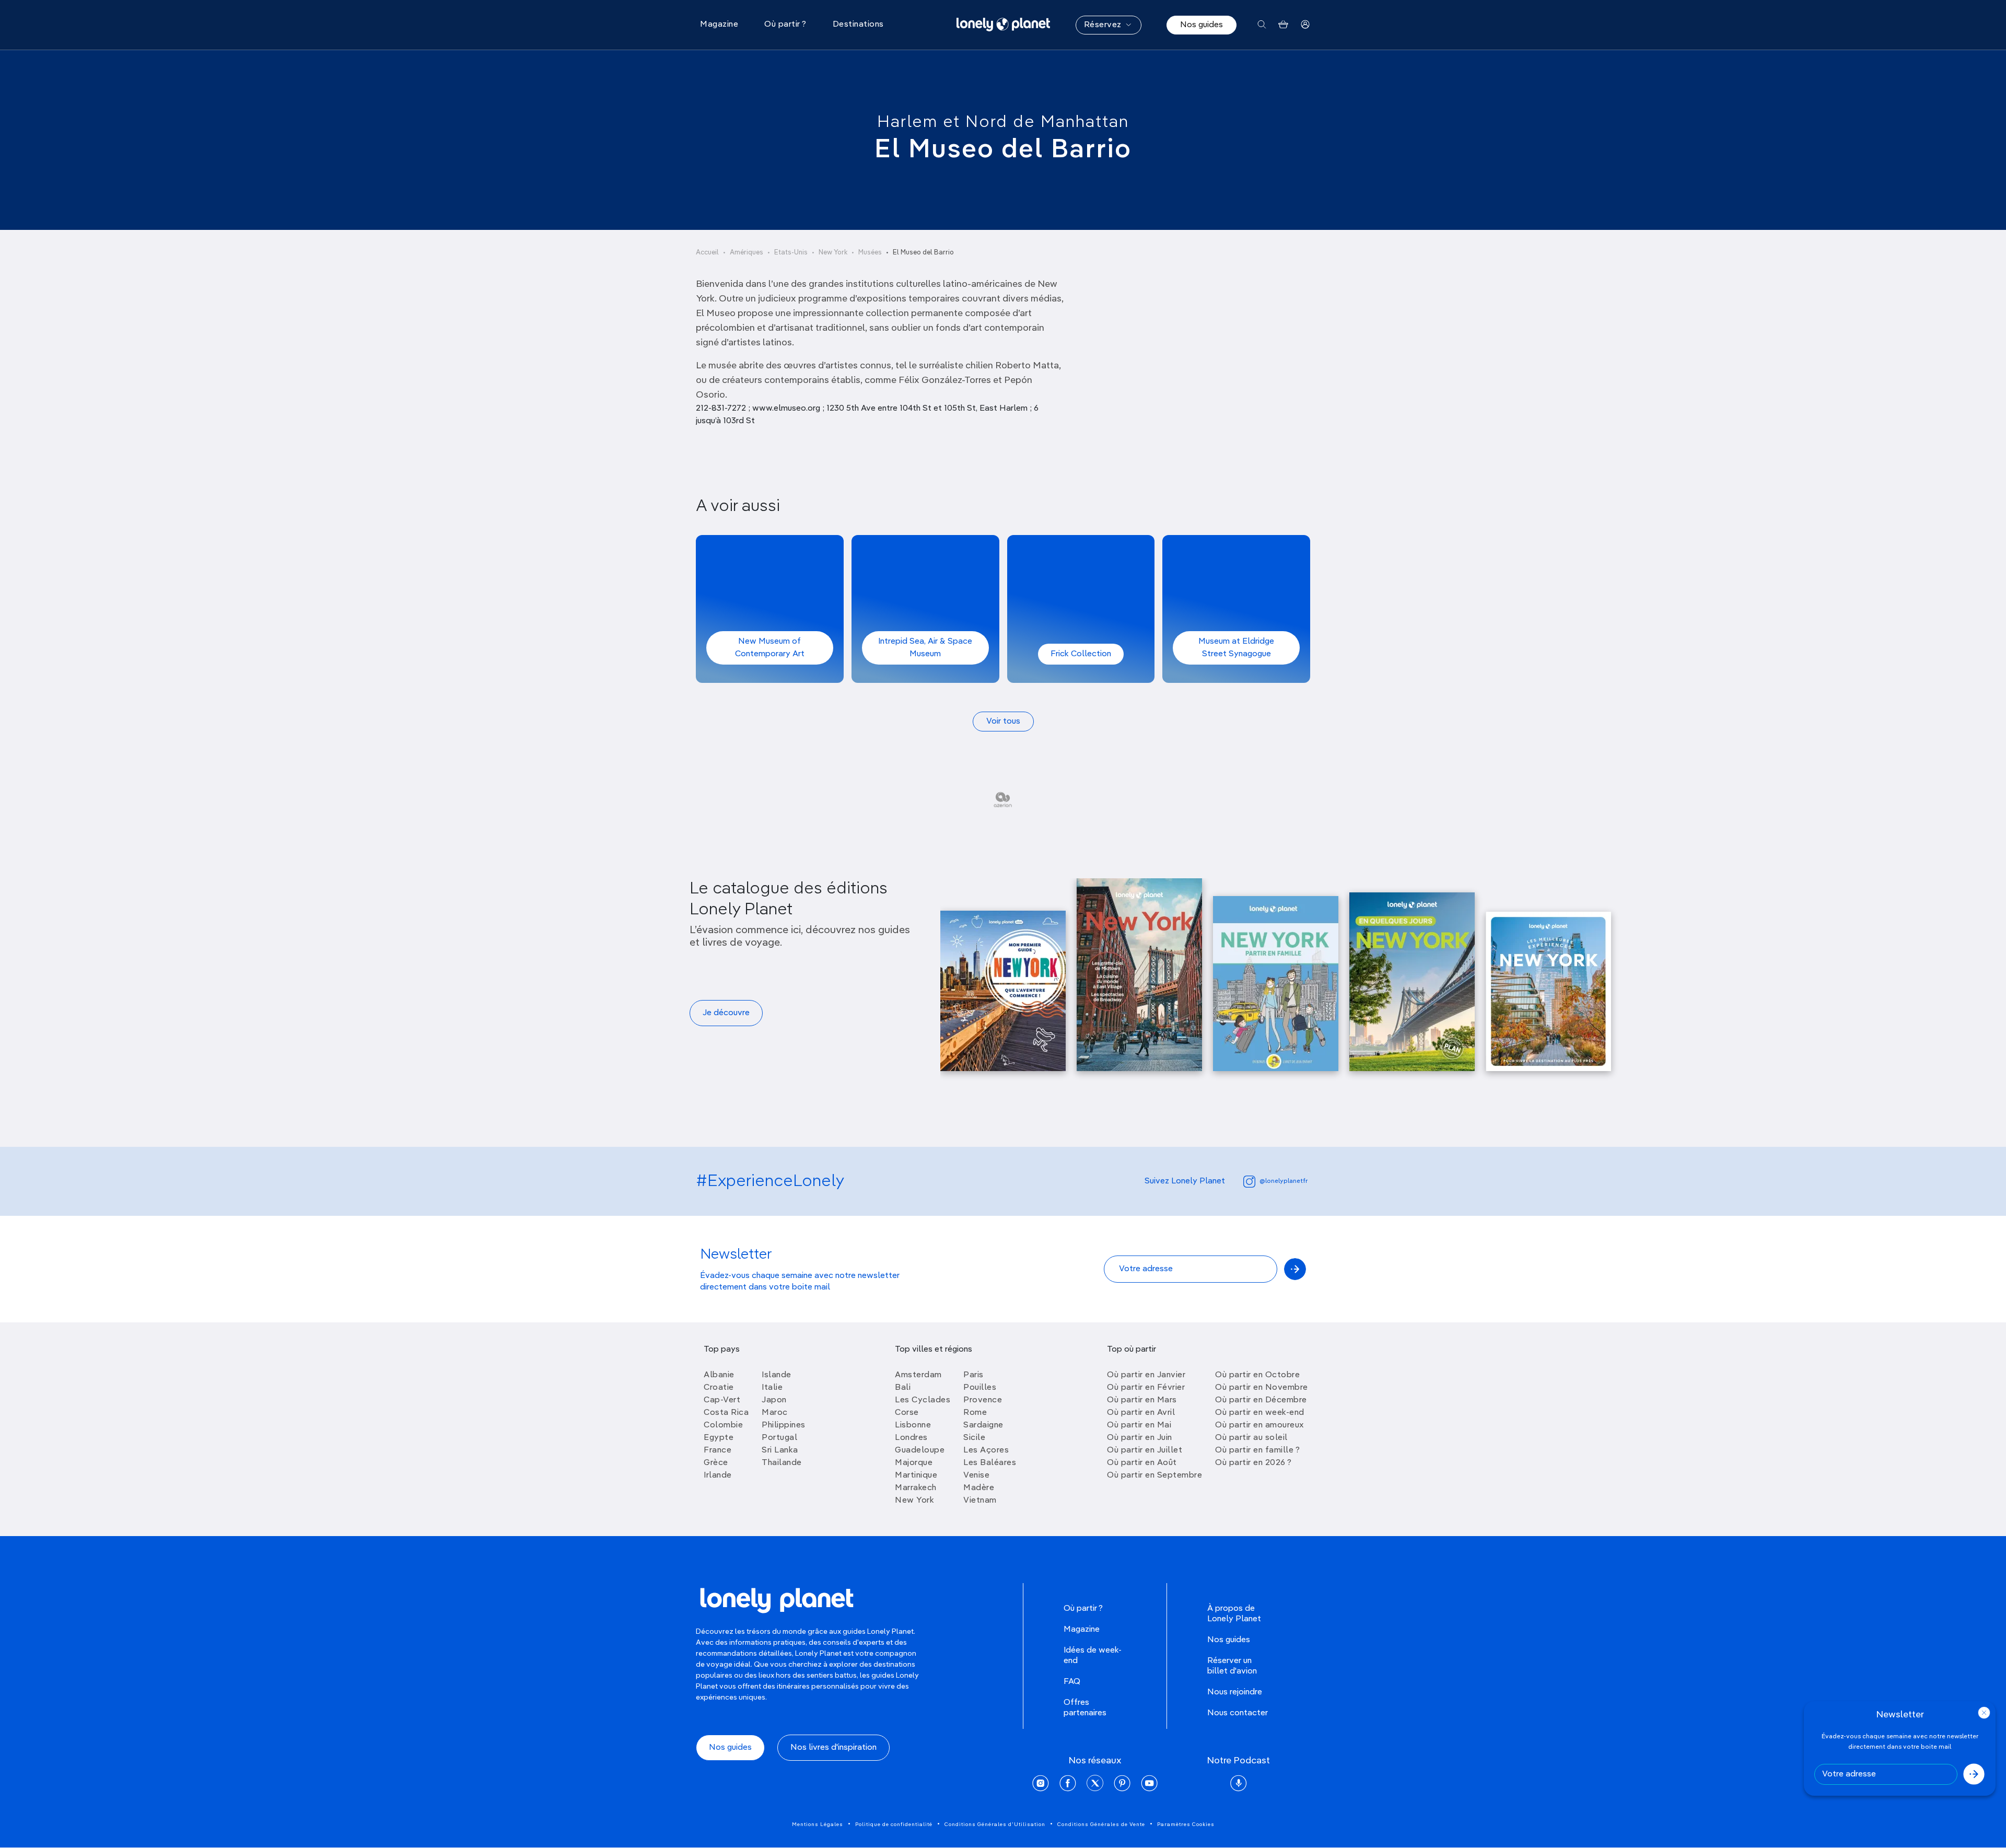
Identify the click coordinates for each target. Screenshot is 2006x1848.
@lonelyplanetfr (1284, 1181)
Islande (777, 1375)
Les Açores (986, 1450)
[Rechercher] (1262, 25)
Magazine (1082, 1630)
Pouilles (980, 1388)
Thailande (782, 1463)
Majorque (914, 1463)
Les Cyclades (923, 1400)
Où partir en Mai (1139, 1425)
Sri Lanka (780, 1450)
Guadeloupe (920, 1450)
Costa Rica (726, 1413)
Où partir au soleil (1251, 1438)
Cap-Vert (722, 1400)
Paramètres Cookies (1186, 1824)
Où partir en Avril (1141, 1413)
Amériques (747, 253)
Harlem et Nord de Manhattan (1003, 122)
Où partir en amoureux (1259, 1425)
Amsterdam (918, 1375)
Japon (774, 1400)
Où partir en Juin (1140, 1438)
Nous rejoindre (1235, 1692)
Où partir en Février (1146, 1388)
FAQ (1072, 1682)
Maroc (775, 1413)
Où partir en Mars (1142, 1400)
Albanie (719, 1375)
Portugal (779, 1438)
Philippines (784, 1425)
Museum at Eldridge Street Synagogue (1236, 648)
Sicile (974, 1438)
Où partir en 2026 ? (1253, 1463)
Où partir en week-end (1260, 1413)
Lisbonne (913, 1425)
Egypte (719, 1438)
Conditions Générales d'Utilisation (995, 1824)
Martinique (916, 1475)
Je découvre (726, 1013)
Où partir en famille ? (1257, 1450)
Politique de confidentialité (894, 1824)
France (718, 1450)
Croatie (719, 1388)
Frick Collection (1081, 654)
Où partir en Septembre (1154, 1475)
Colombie (723, 1425)
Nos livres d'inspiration (833, 1748)
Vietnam (980, 1501)
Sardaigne (983, 1425)
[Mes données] (1305, 25)
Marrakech (916, 1488)
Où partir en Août (1142, 1463)
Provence (983, 1400)
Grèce (716, 1463)
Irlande (718, 1475)
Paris (973, 1375)
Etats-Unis (791, 253)
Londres (911, 1438)
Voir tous (1003, 722)
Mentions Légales (818, 1824)
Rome (975, 1413)
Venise (976, 1475)
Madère (979, 1488)
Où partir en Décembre (1261, 1400)
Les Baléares (990, 1463)
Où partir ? (1083, 1609)
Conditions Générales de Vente (1101, 1824)
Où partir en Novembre (1262, 1388)
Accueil (707, 253)
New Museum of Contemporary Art (770, 648)
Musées (870, 253)
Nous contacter (1238, 1713)
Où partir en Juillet (1145, 1450)
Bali (903, 1388)
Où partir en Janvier (1146, 1375)
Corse (907, 1413)
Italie (772, 1388)
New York (833, 253)
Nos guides (1202, 25)
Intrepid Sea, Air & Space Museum (925, 648)
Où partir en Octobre (1257, 1375)
